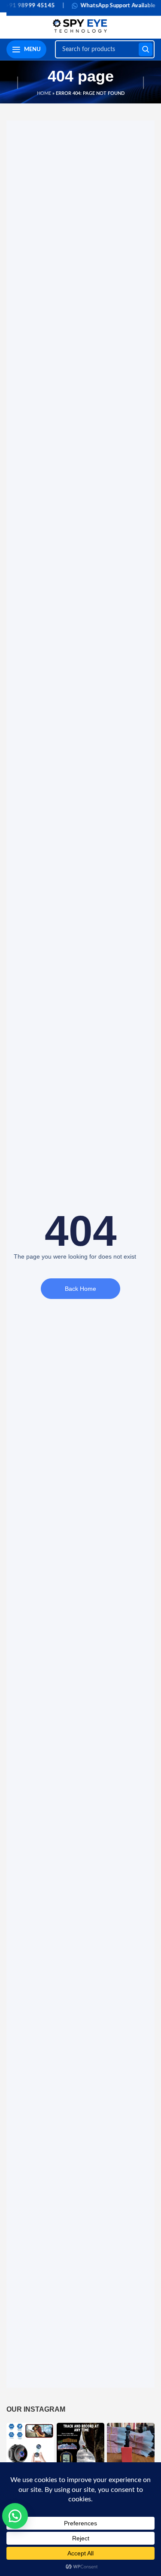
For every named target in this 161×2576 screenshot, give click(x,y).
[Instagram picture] (30, 2447)
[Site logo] (80, 25)
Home (44, 93)
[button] (15, 2516)
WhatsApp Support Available (102, 6)
